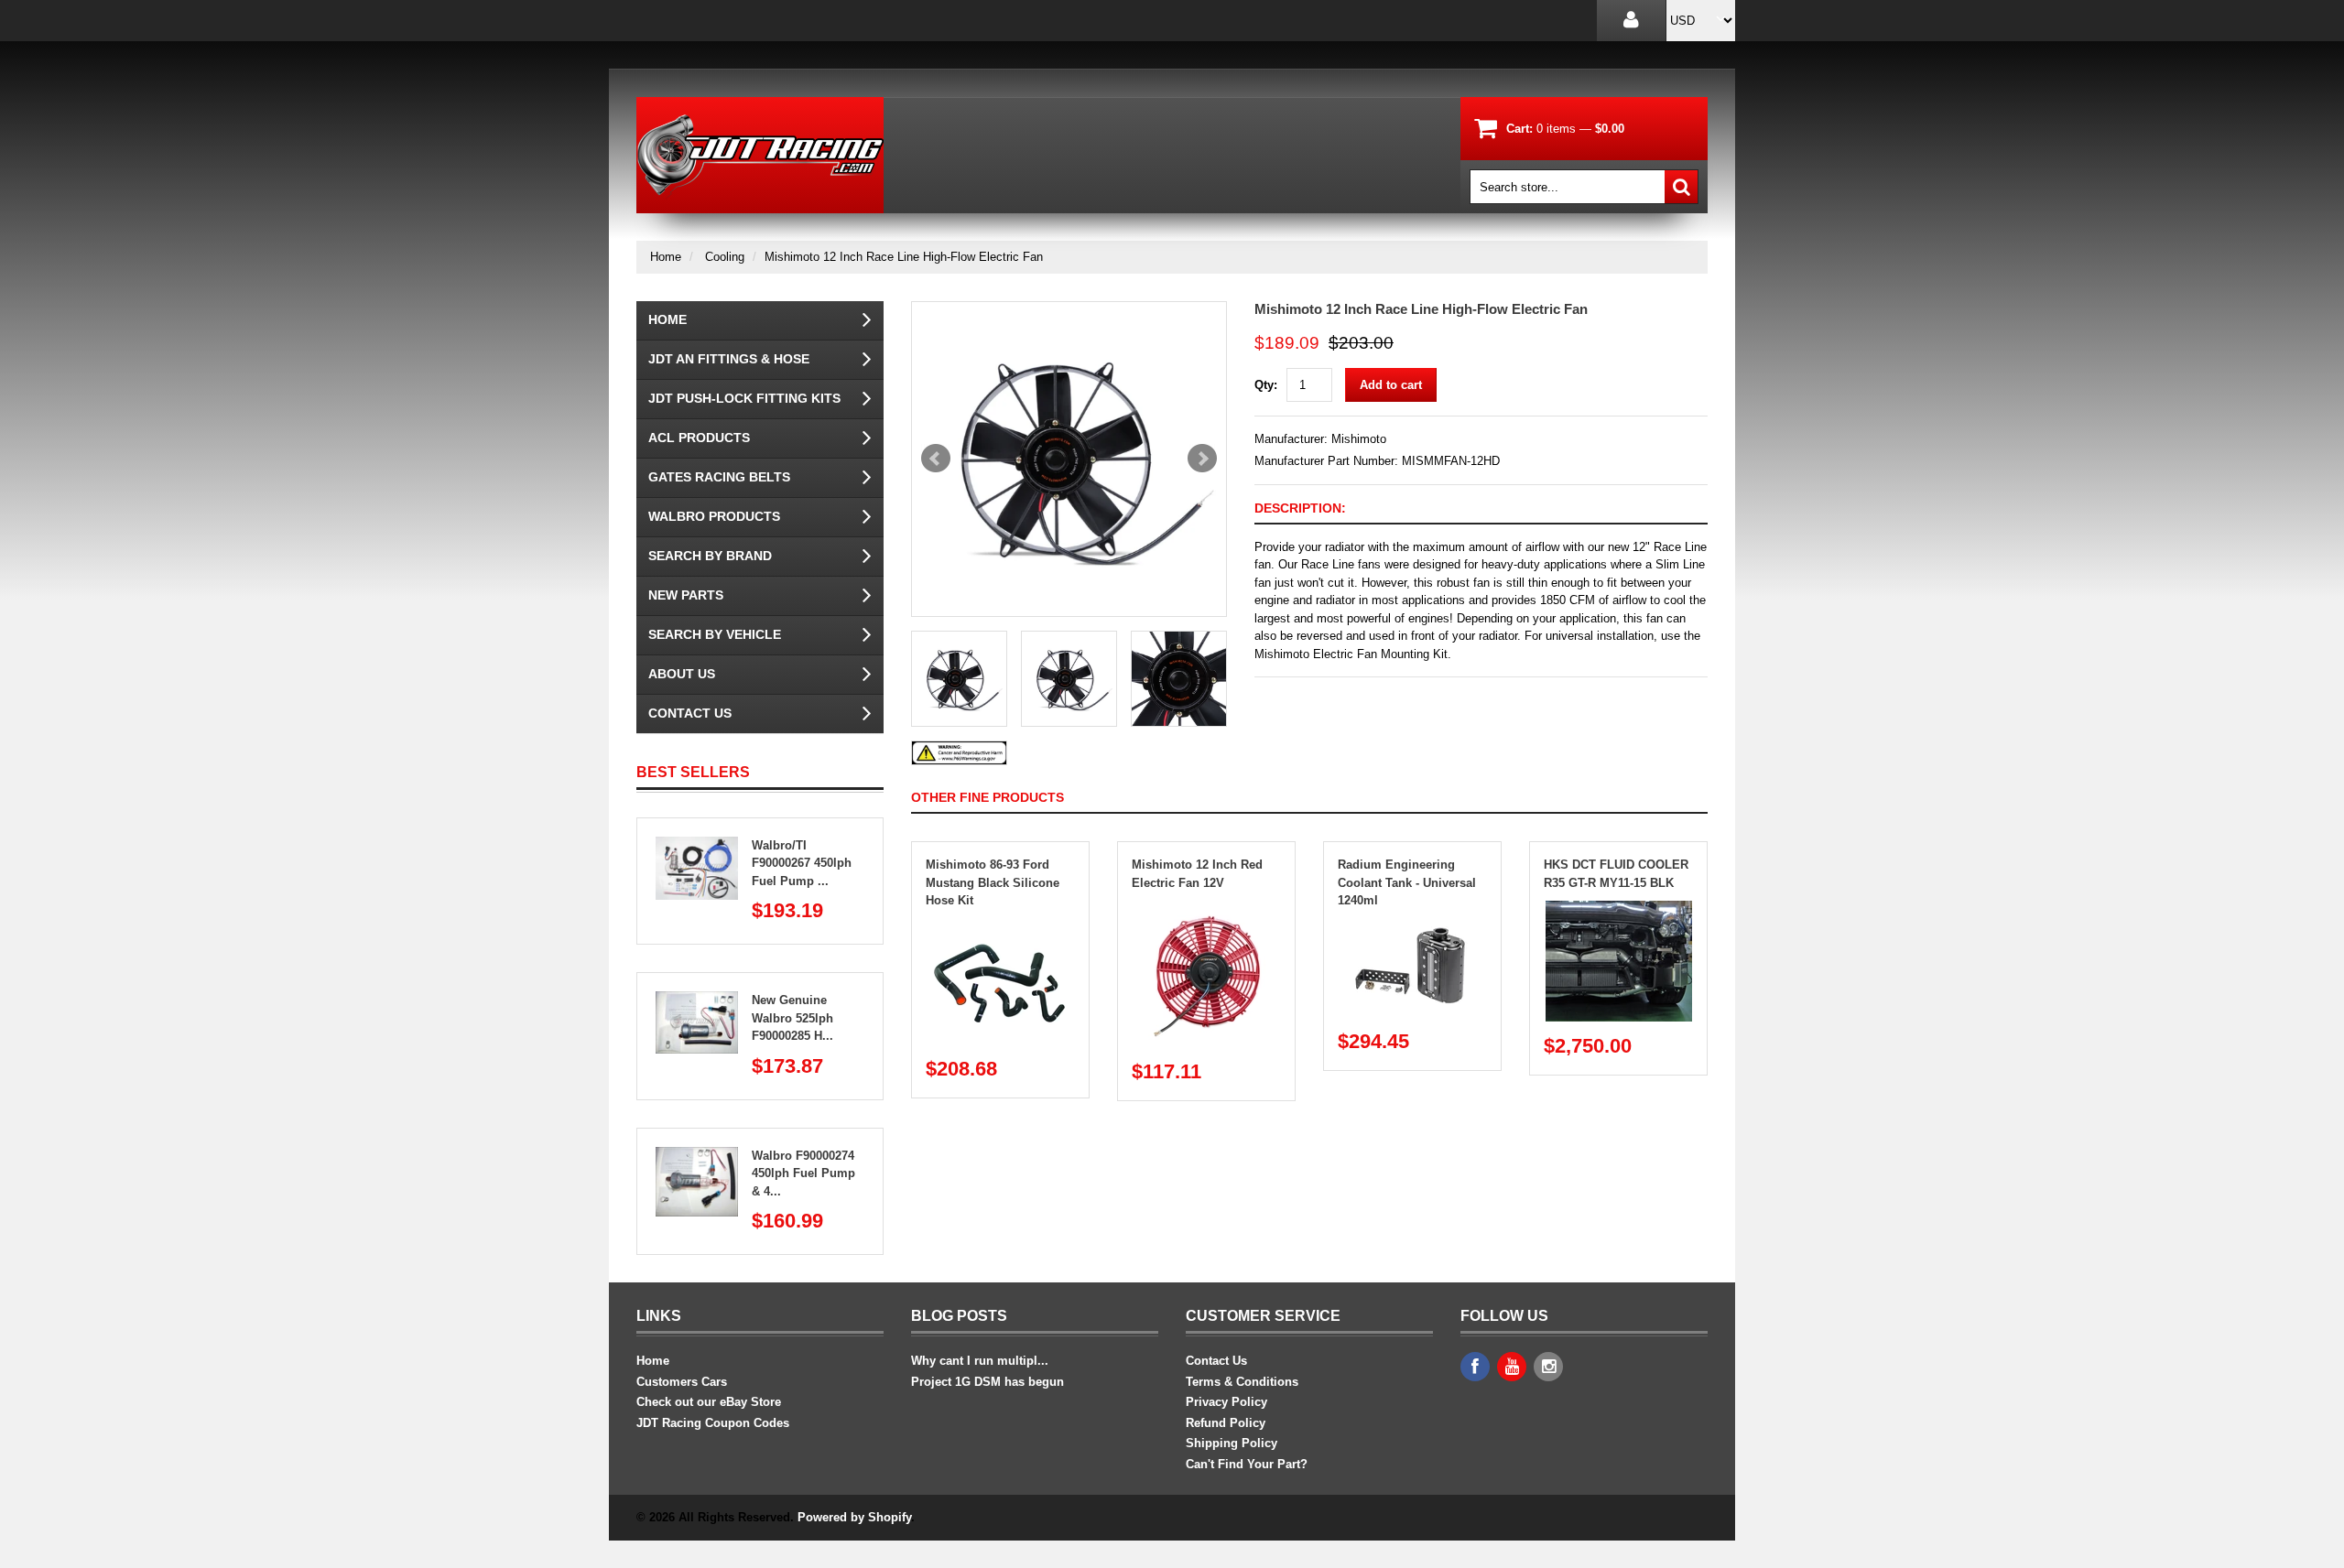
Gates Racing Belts (719, 477)
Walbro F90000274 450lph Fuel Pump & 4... (803, 1173)
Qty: (1266, 385)
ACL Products (699, 438)
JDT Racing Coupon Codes (713, 1423)
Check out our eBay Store (709, 1402)
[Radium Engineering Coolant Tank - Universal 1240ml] (1413, 928)
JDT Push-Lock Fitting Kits (744, 398)
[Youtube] (1512, 1367)
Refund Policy (1226, 1423)
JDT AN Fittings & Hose (729, 359)
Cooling (725, 257)
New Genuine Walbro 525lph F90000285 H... (792, 1018)
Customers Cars (682, 1382)
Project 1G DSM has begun (988, 1382)
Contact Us (690, 713)
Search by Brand (710, 556)
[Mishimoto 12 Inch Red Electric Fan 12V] (1207, 909)
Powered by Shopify (854, 1517)
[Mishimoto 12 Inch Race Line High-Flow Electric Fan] (1069, 459)
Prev (936, 459)
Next (1202, 459)
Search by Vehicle (715, 634)
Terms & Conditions (1242, 1382)
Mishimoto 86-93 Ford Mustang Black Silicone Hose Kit (993, 882)
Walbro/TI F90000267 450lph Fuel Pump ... (802, 863)
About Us (682, 674)
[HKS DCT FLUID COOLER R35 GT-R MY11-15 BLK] (1619, 909)
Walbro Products (714, 516)
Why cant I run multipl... (980, 1361)
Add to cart (1391, 385)
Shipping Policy (1232, 1443)
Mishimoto (1359, 439)
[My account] (1631, 21)
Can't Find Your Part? (1247, 1464)
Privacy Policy (1226, 1402)
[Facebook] (1475, 1367)
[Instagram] (1548, 1367)
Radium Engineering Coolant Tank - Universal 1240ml (1407, 882)
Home (666, 257)
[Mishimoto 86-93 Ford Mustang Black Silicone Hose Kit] (1001, 928)
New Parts (686, 595)
